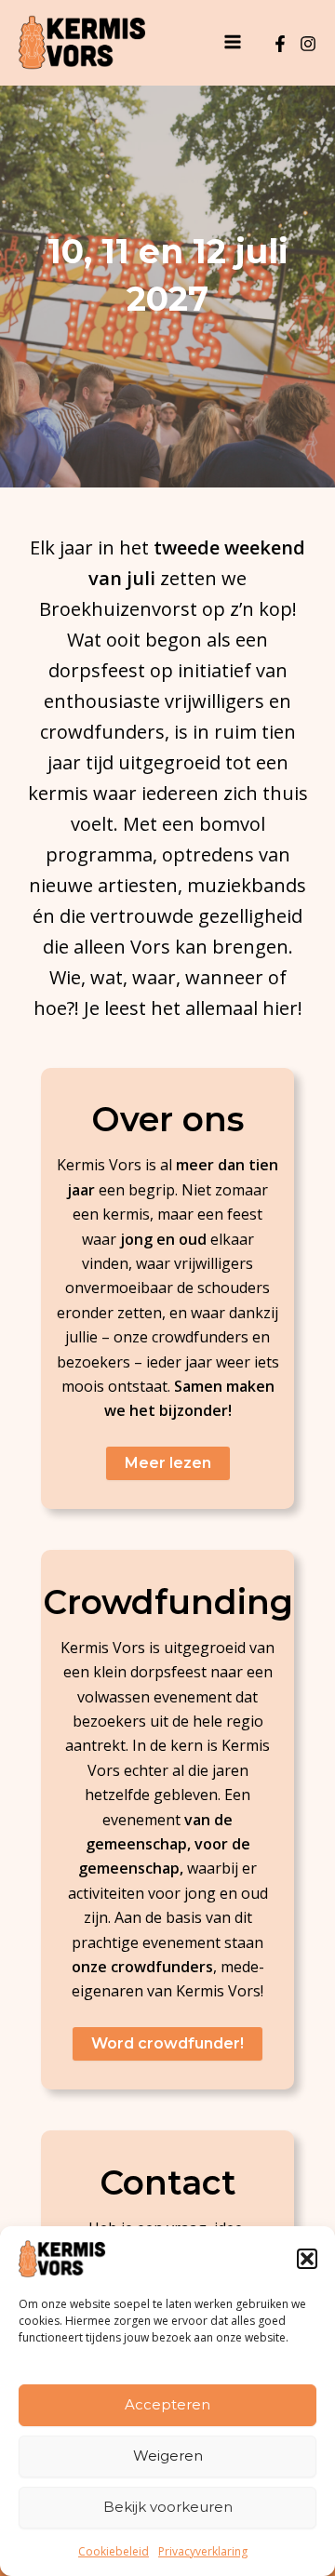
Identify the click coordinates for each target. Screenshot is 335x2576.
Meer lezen (168, 1463)
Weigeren (168, 2456)
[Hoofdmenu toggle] (233, 42)
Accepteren (167, 2404)
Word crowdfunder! (167, 2043)
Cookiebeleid (114, 2551)
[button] (307, 2259)
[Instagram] (308, 44)
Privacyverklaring (203, 2551)
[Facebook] (280, 44)
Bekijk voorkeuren (168, 2507)
